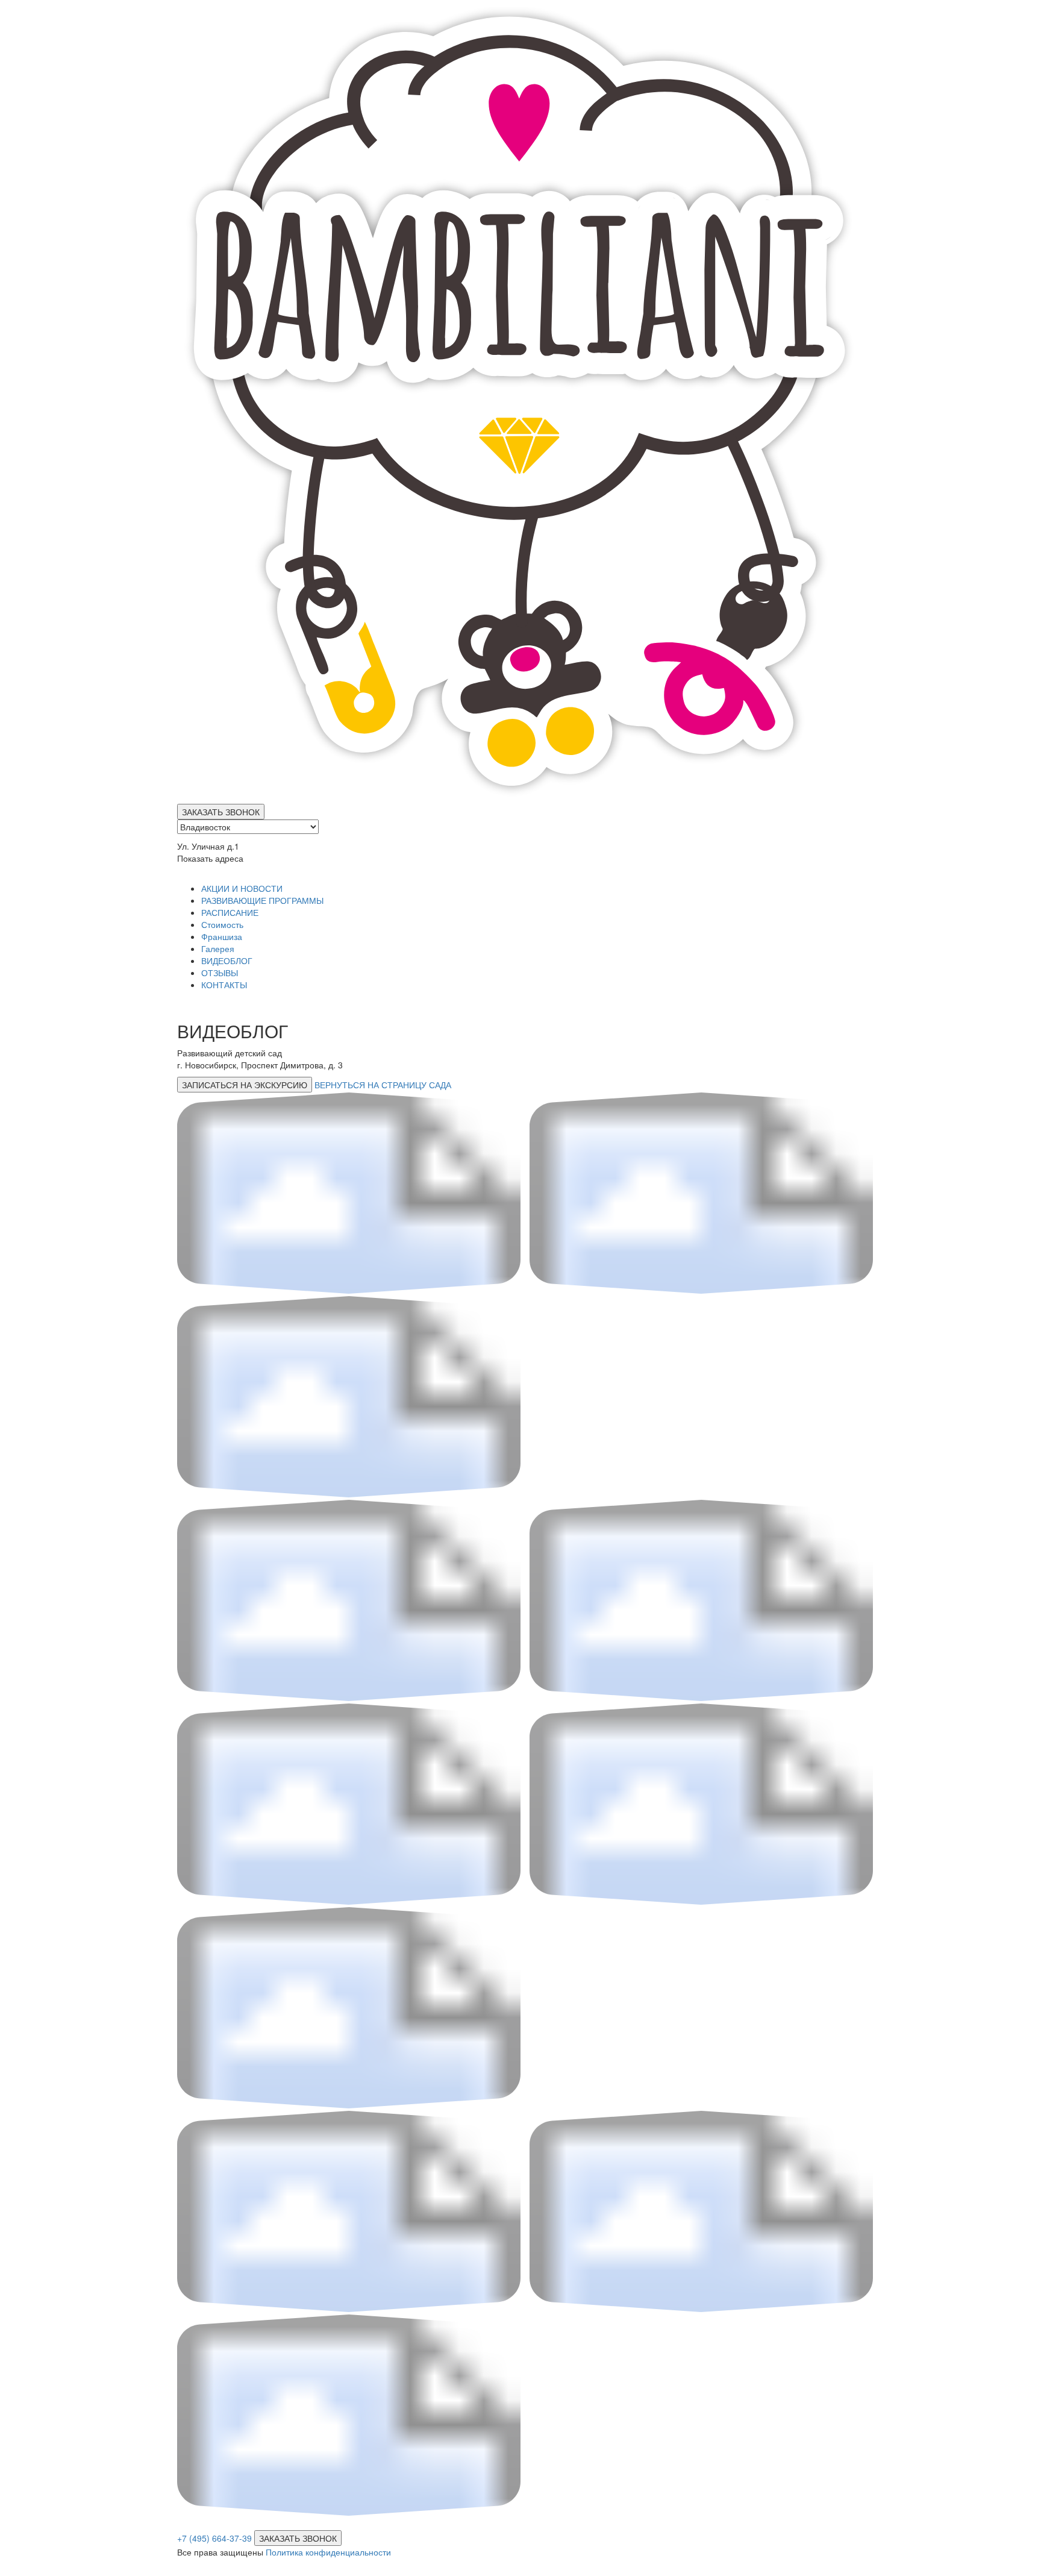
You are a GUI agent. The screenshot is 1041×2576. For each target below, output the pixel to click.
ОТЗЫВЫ (220, 973)
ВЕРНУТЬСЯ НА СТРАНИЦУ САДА (383, 1085)
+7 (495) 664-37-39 (214, 2538)
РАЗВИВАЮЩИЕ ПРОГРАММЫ (262, 900)
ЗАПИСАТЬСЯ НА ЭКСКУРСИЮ (245, 1085)
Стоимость (222, 924)
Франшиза (222, 936)
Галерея (218, 948)
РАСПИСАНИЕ (230, 912)
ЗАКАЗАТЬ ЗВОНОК (221, 812)
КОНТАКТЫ (224, 985)
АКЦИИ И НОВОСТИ (242, 888)
